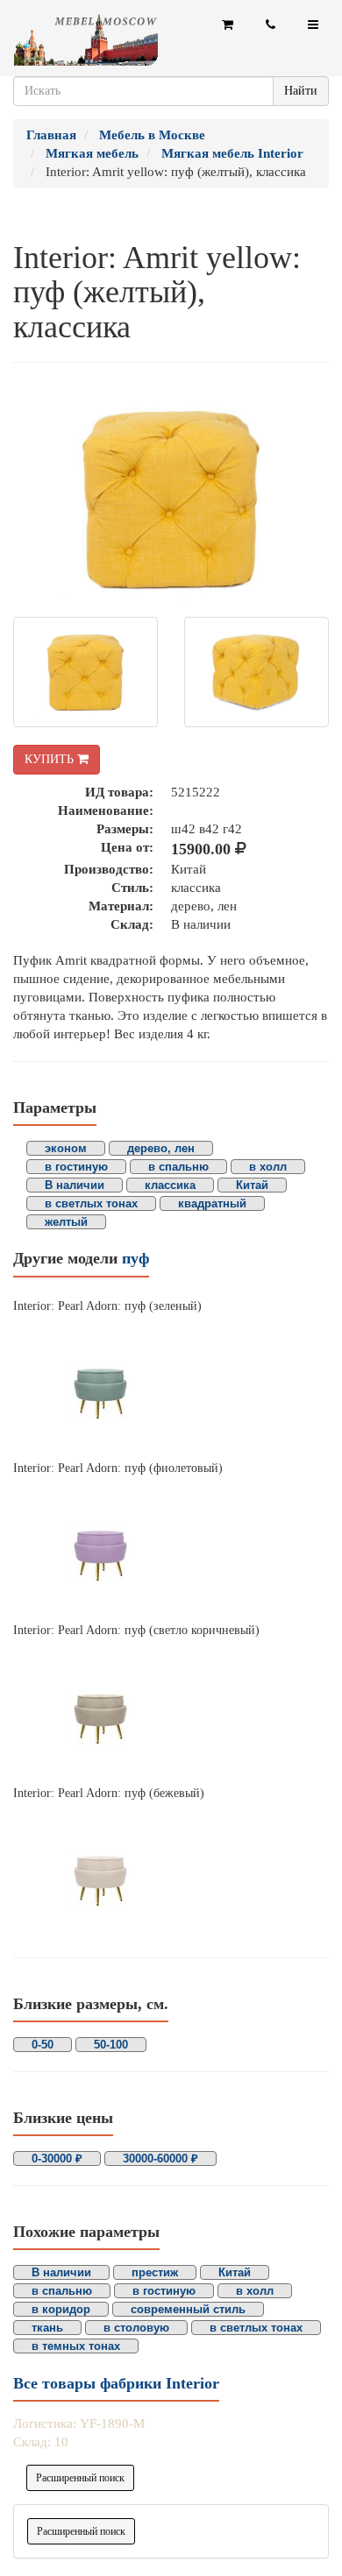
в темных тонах (76, 2346)
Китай (252, 1185)
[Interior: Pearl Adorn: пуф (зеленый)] (171, 1387)
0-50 (43, 2045)
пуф (135, 1258)
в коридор (61, 2309)
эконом (66, 1148)
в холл (268, 1167)
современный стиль (188, 2309)
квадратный (212, 1203)
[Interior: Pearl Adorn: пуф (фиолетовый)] (171, 1549)
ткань (47, 2328)
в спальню (178, 1167)
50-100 (111, 2045)
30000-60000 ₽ (160, 2158)
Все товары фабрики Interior (116, 2383)
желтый (66, 1222)
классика (170, 1185)
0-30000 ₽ (57, 2158)
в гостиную (76, 1167)
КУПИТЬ (51, 759)
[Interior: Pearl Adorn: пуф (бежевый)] (171, 1874)
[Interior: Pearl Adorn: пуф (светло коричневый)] (171, 1712)
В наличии (75, 1185)
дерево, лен (161, 1148)
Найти (301, 91)
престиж (155, 2272)
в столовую (136, 2328)
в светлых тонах (91, 1203)
